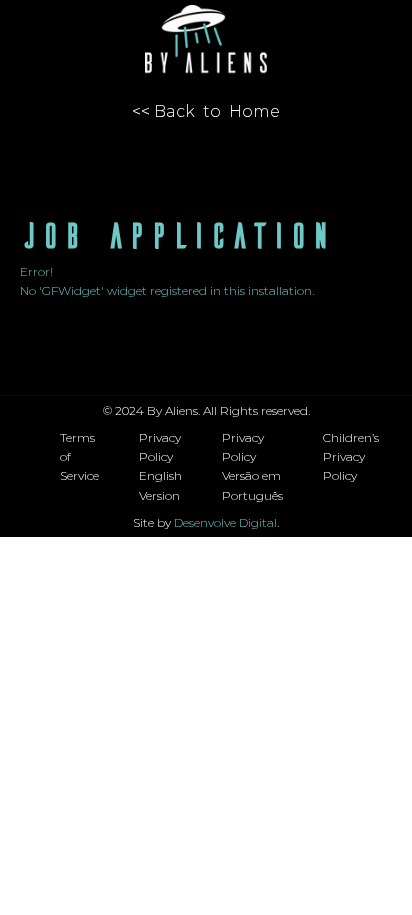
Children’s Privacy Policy (351, 456)
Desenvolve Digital (225, 522)
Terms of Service (79, 456)
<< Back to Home (206, 111)
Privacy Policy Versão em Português (252, 466)
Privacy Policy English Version (160, 466)
